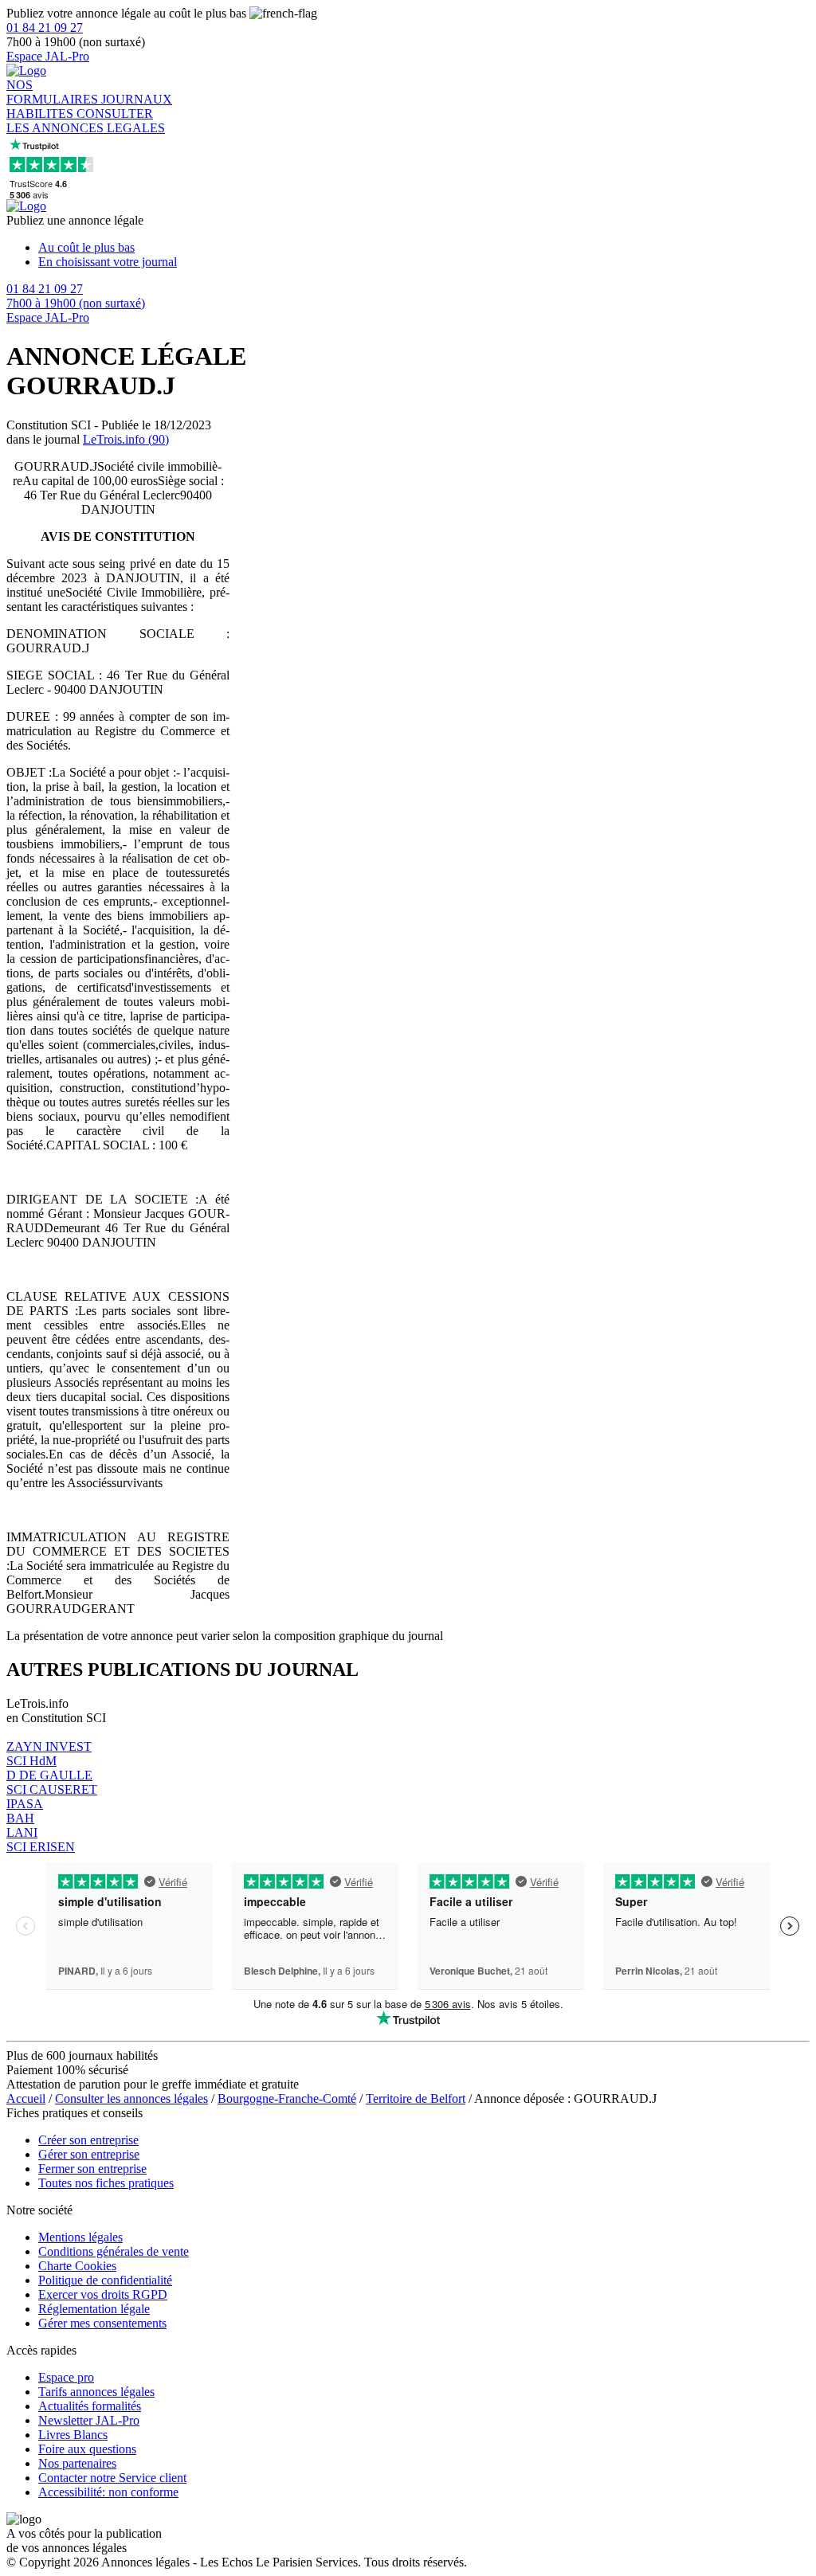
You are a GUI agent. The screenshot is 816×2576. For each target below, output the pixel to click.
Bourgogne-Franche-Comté (287, 2098)
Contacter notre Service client (112, 2478)
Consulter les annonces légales (131, 2098)
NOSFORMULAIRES (54, 92)
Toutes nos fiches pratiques (106, 2183)
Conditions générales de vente (114, 2251)
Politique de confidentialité (105, 2280)
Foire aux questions (87, 2449)
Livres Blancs (73, 2435)
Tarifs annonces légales (96, 2392)
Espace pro (66, 2377)
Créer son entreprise (88, 2140)
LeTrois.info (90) (126, 439)
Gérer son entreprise (89, 2154)
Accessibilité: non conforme (108, 2492)
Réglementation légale (94, 2309)
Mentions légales (80, 2237)
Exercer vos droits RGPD (103, 2294)
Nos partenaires (77, 2463)
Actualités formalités (90, 2406)
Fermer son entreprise (92, 2169)
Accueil (26, 2098)
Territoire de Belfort (416, 2098)
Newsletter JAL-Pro (89, 2420)
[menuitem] (424, 248)
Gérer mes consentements (102, 2323)
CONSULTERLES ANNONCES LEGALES (86, 121)
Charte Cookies (77, 2266)
